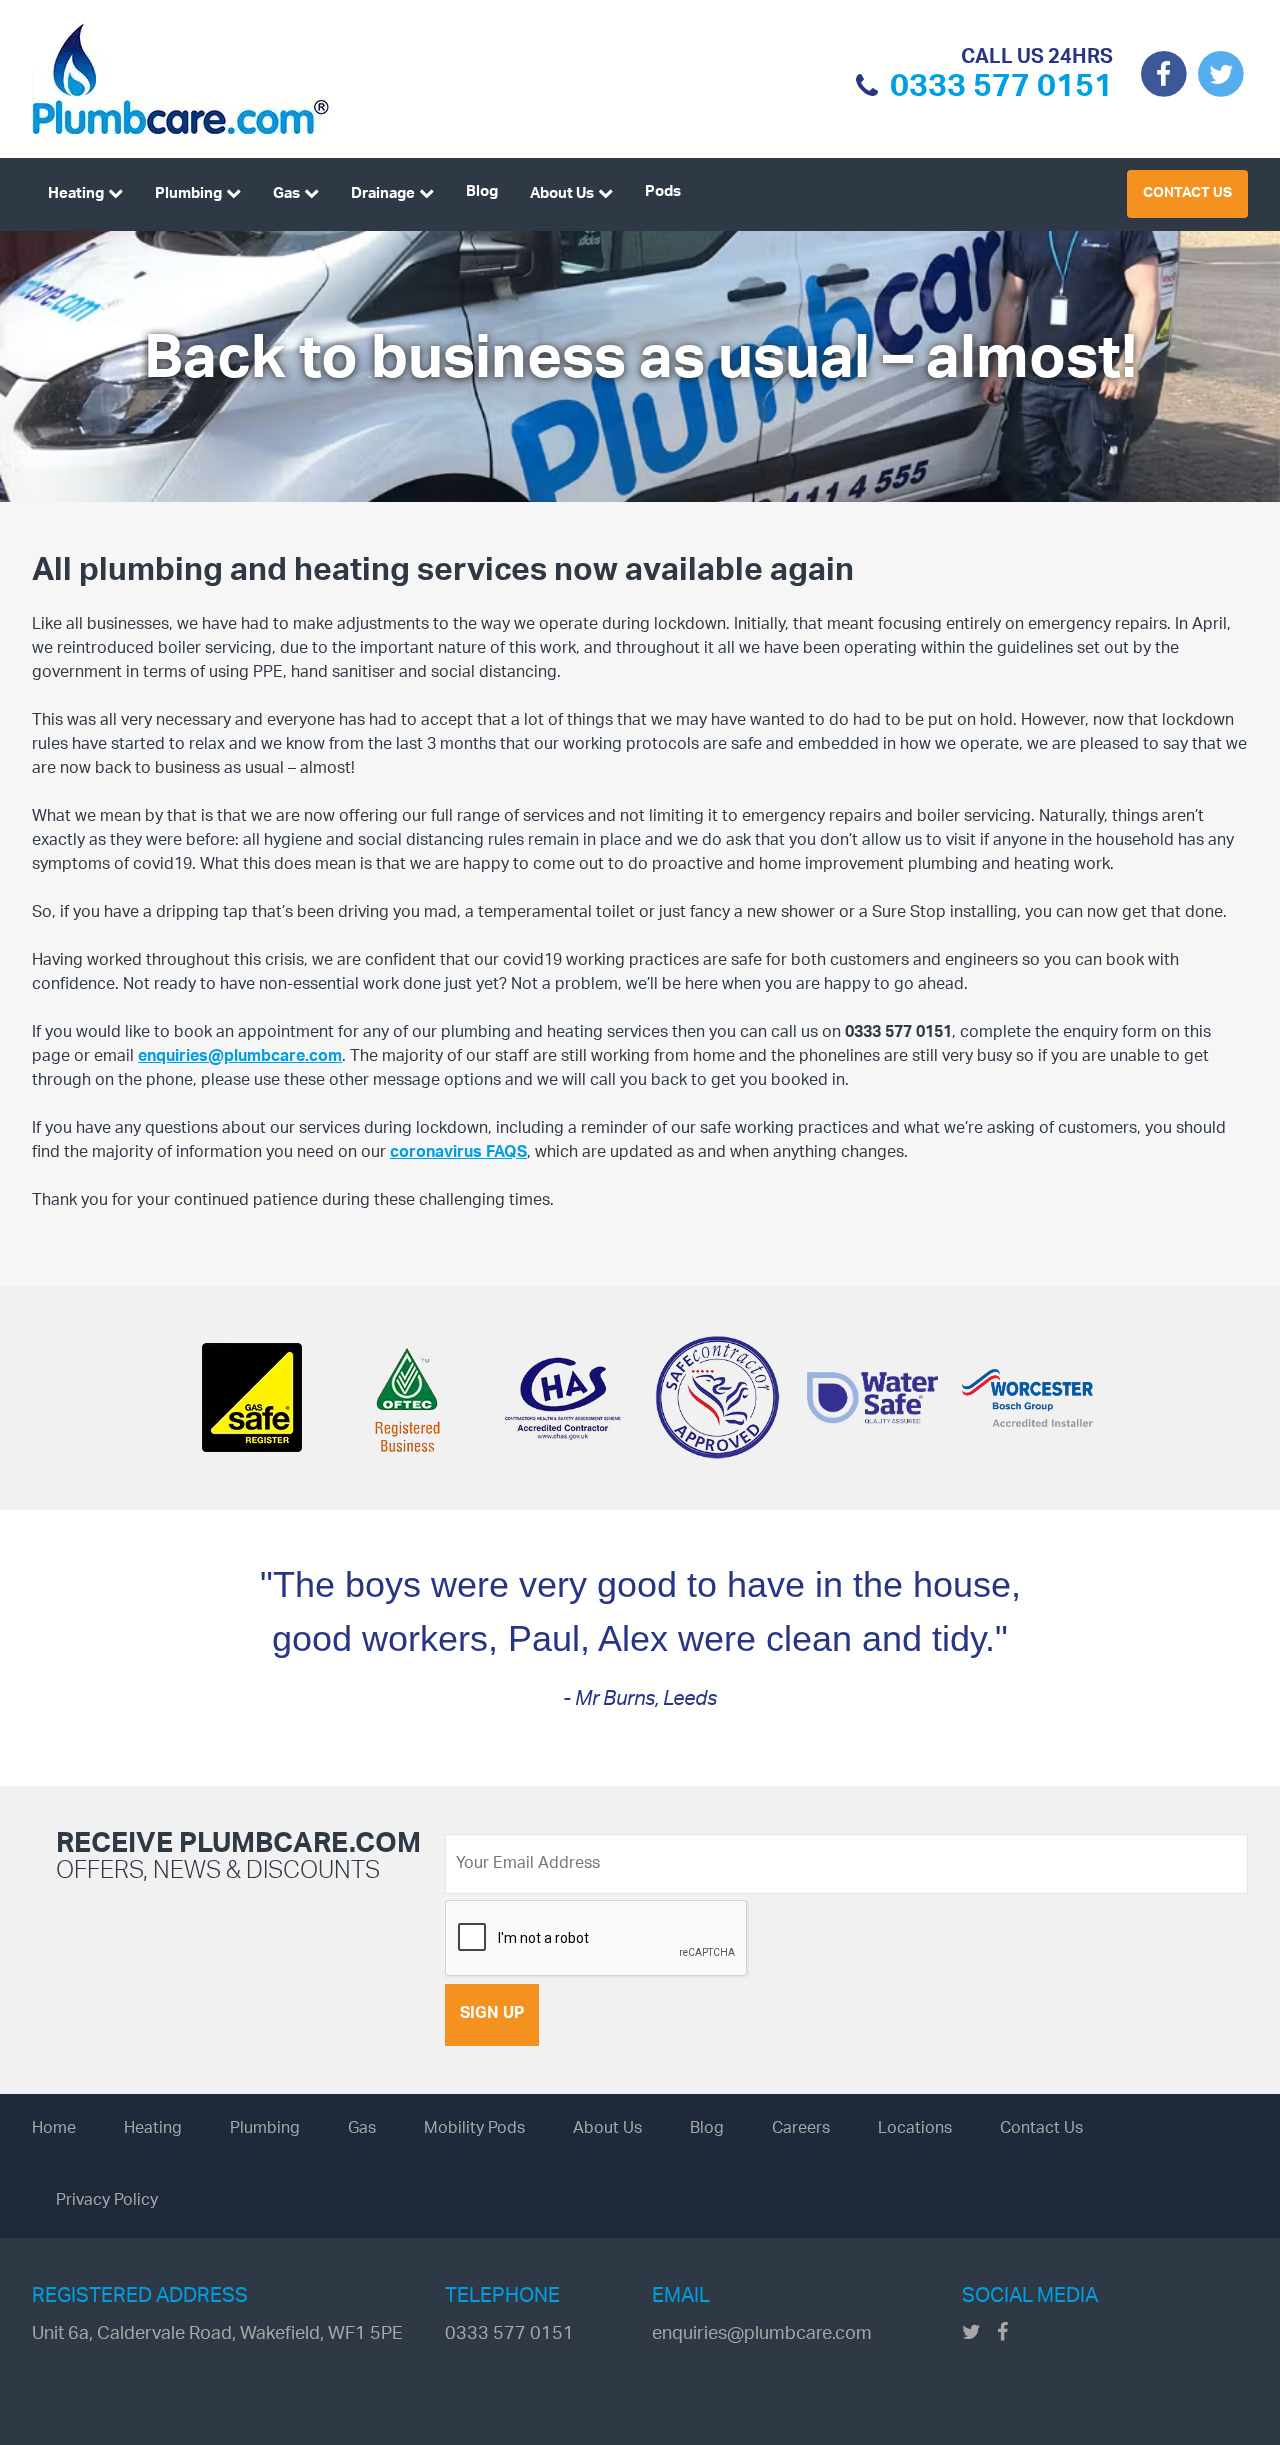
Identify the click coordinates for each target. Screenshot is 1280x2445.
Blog (482, 192)
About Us (562, 194)
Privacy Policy (107, 2201)
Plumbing (188, 194)
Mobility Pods (474, 2129)
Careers (801, 2129)
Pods (663, 192)
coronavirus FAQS (458, 1153)
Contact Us (1187, 193)
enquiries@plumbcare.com (240, 1057)
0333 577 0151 (1001, 91)
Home (54, 2129)
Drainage (383, 194)
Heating (76, 194)
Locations (915, 2129)
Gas (286, 194)
